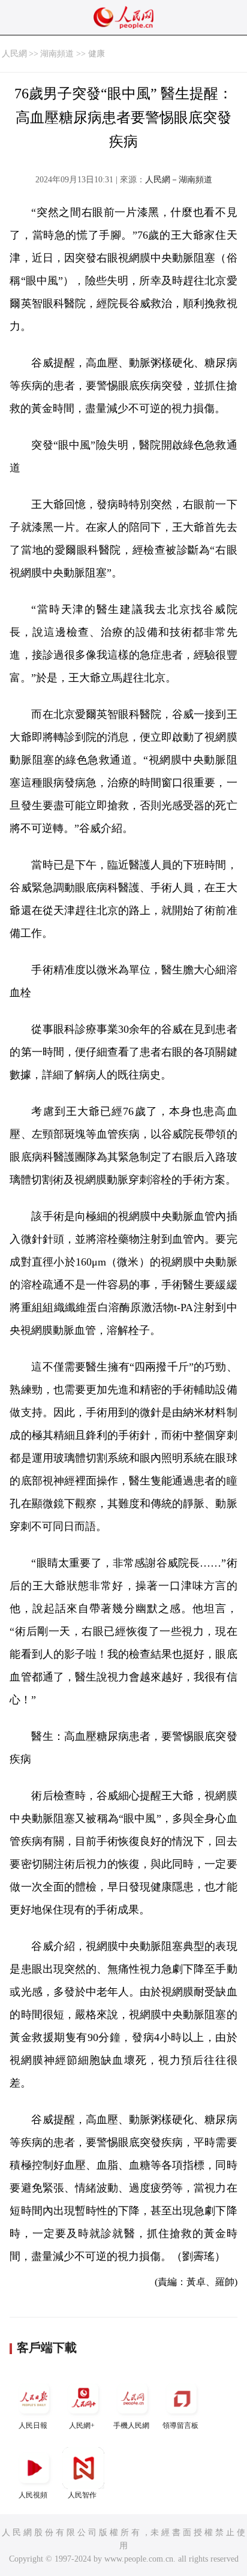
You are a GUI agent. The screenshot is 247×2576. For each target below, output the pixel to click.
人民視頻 (33, 2495)
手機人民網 (131, 2425)
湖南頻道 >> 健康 (73, 54)
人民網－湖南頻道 (179, 180)
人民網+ (82, 2425)
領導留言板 (180, 2425)
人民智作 (82, 2495)
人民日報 (33, 2425)
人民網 (14, 54)
